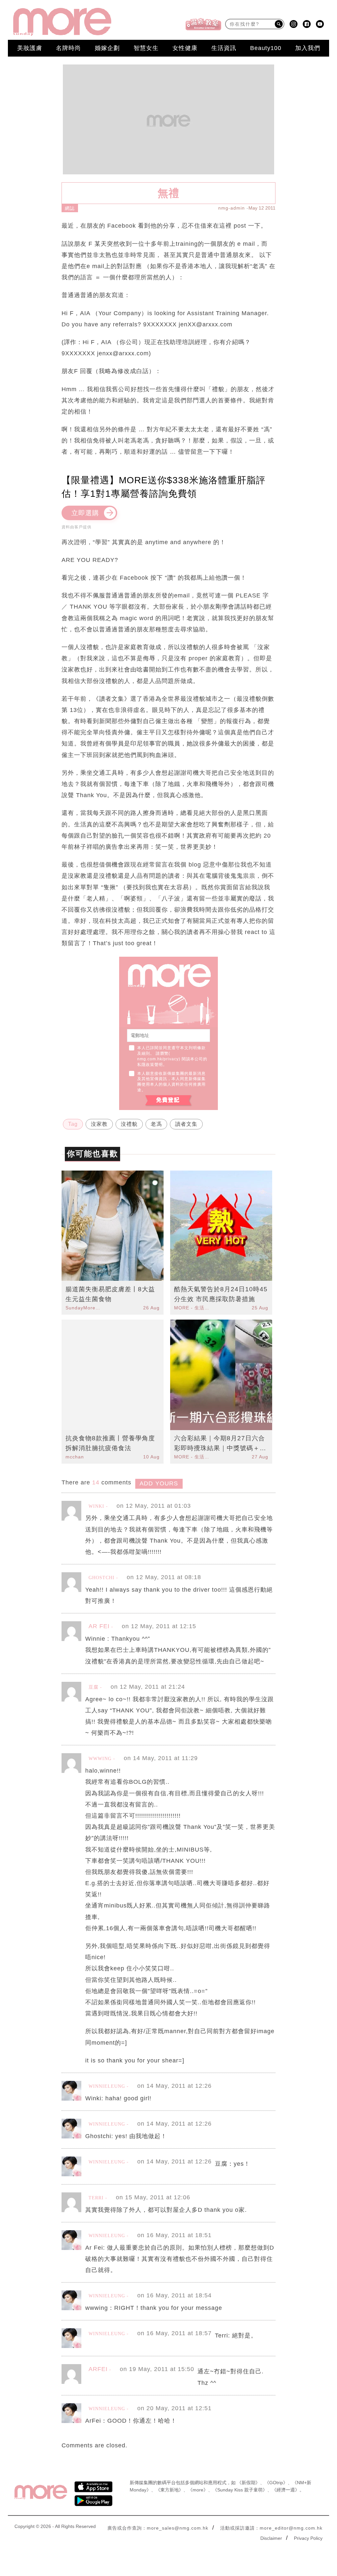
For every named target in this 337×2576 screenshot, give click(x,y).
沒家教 (99, 1124)
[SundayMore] (62, 22)
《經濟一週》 (286, 2490)
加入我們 (308, 48)
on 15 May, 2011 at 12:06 (153, 2197)
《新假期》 (248, 2483)
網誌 (70, 208)
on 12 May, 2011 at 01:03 (154, 1506)
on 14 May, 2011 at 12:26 (174, 2086)
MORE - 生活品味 (193, 1308)
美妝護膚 (30, 48)
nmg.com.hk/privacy (158, 1059)
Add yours (159, 1483)
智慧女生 (146, 48)
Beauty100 (266, 48)
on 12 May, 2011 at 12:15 (159, 1626)
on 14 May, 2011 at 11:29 (161, 1758)
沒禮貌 (129, 1124)
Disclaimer (271, 2538)
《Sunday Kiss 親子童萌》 (240, 2490)
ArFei (98, 2369)
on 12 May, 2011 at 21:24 (148, 1687)
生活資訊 (224, 48)
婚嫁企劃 (107, 48)
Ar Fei (99, 1626)
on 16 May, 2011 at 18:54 (174, 2295)
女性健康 (185, 48)
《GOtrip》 (276, 2483)
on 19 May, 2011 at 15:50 (157, 2369)
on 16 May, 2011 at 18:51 (174, 2235)
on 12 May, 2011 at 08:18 (164, 1577)
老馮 (156, 1124)
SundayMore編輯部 (84, 1308)
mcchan (75, 1457)
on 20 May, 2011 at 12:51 (174, 2408)
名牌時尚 (68, 48)
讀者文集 (186, 1124)
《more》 (198, 2490)
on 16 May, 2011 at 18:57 (174, 2333)
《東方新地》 (169, 2490)
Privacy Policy (308, 2538)
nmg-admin (232, 208)
